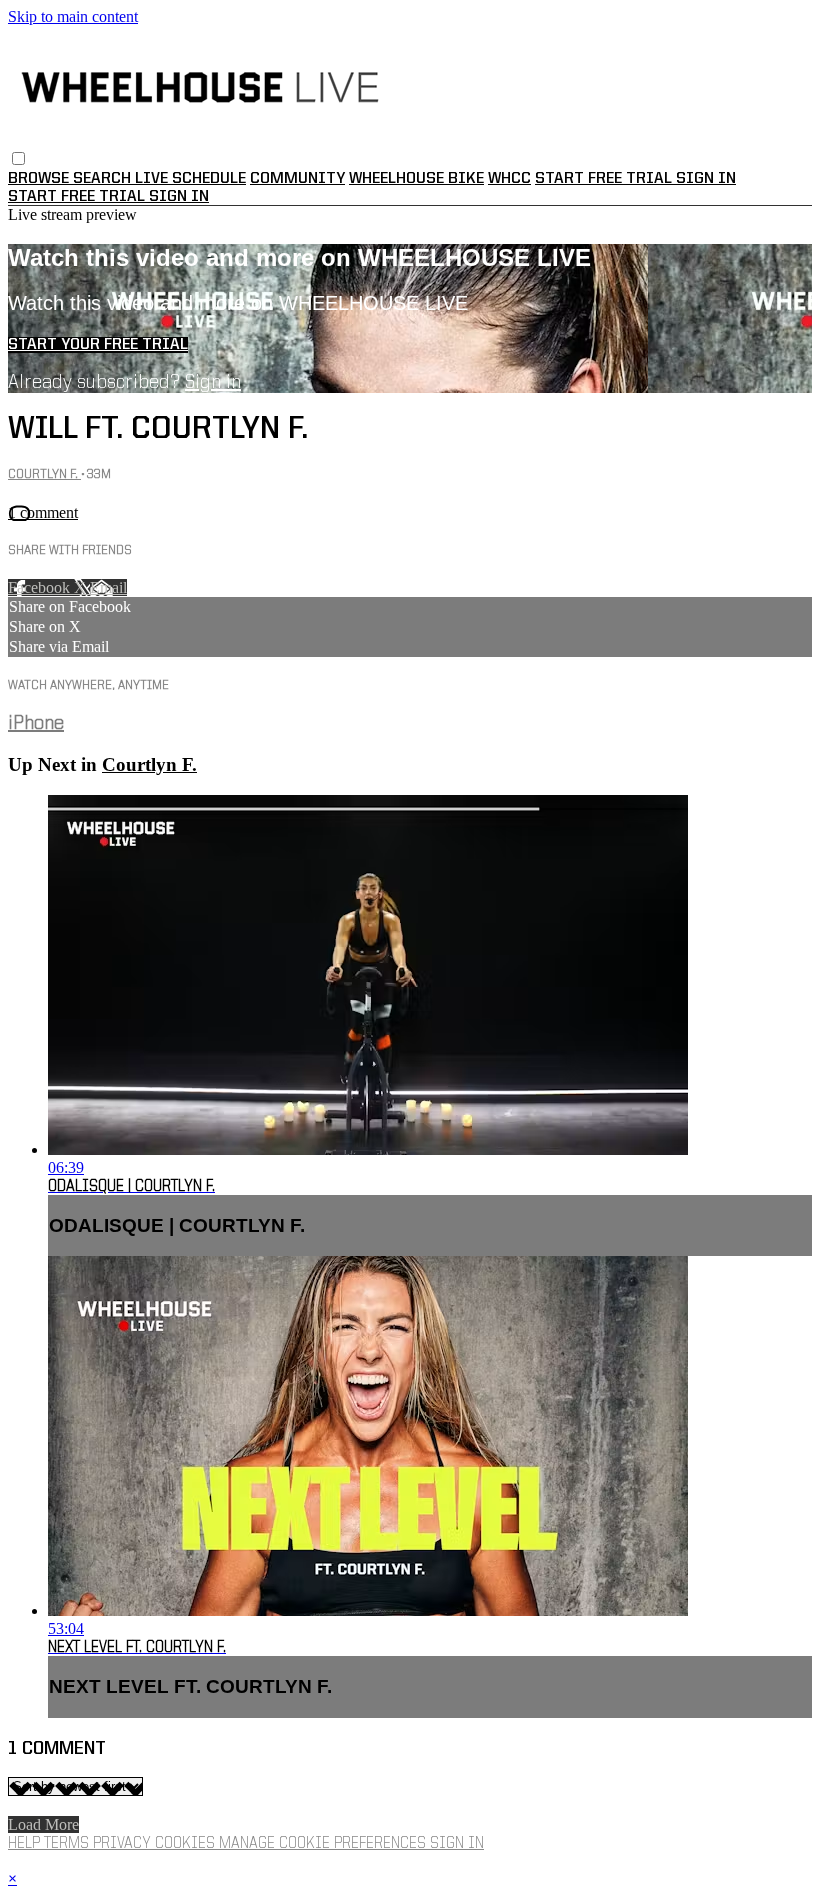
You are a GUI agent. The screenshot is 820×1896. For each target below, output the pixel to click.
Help (26, 1844)
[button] (18, 158)
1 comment (43, 512)
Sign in (706, 179)
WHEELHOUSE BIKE (416, 179)
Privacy (124, 1844)
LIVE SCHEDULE (190, 179)
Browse (40, 179)
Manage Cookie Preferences (324, 1844)
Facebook (41, 587)
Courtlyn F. (44, 474)
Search (104, 179)
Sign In (179, 197)
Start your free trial (98, 345)
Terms (68, 1844)
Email (108, 587)
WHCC (509, 179)
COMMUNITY (297, 179)
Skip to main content (73, 16)
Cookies (187, 1844)
